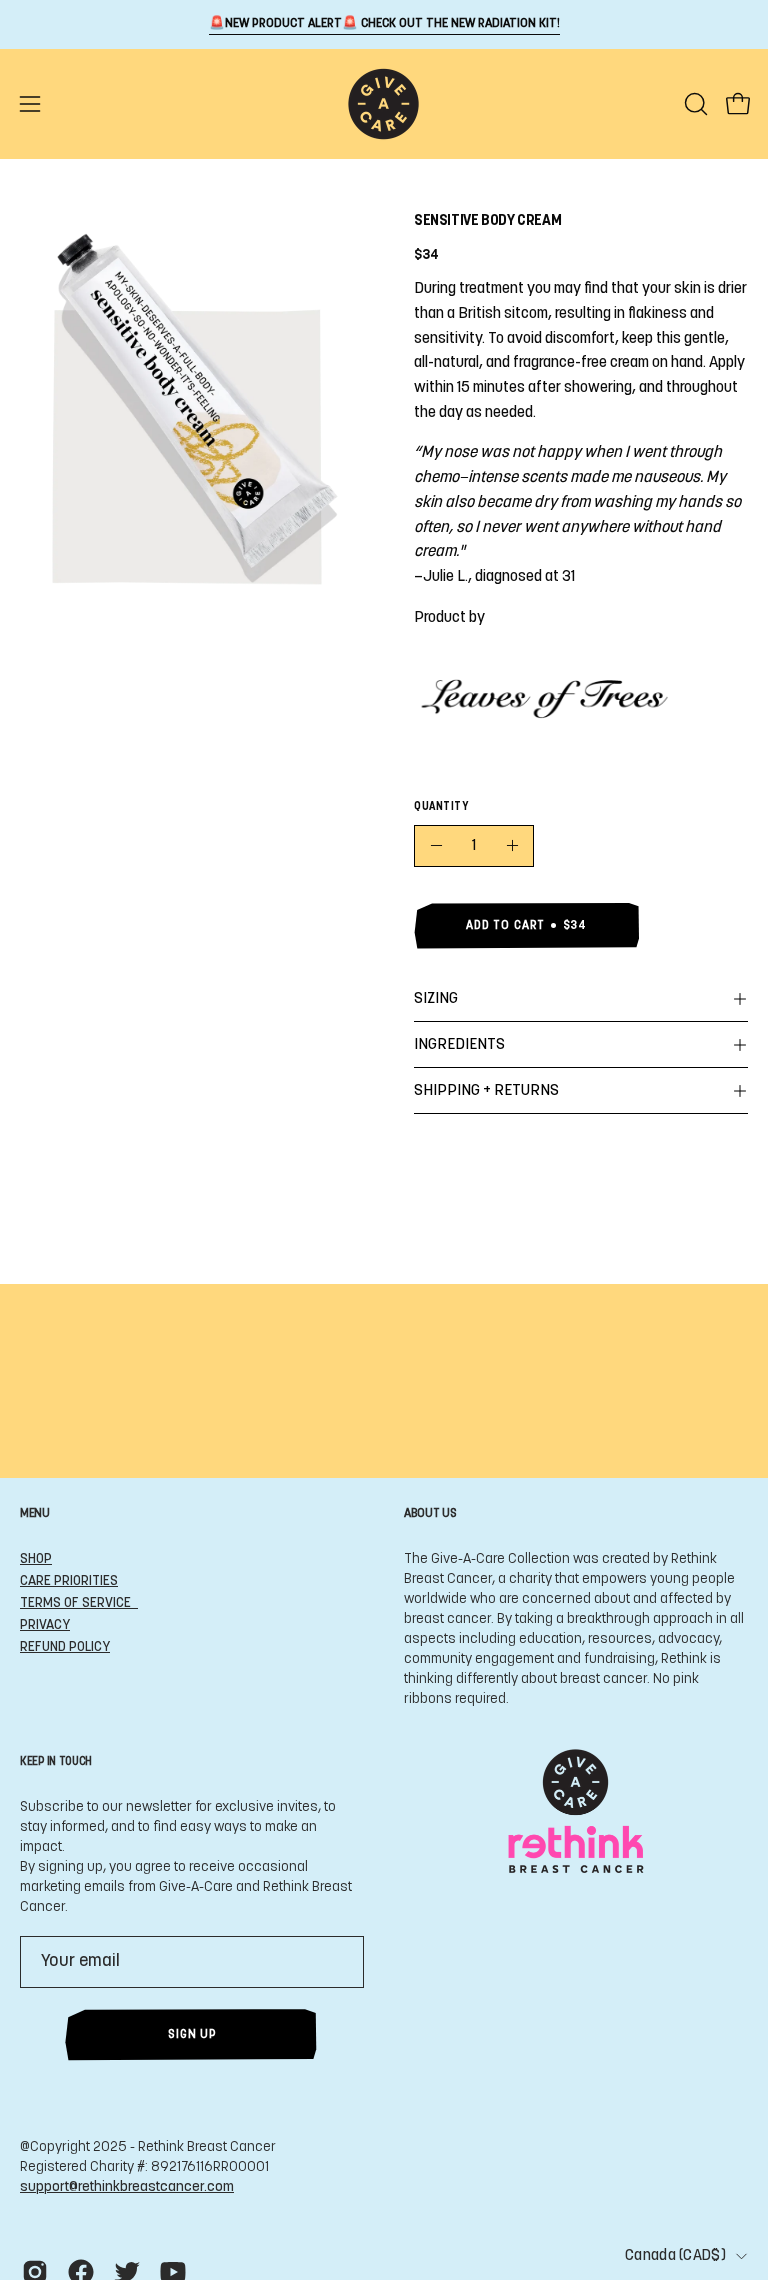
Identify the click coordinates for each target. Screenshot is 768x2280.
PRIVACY (45, 1625)
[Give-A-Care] (384, 104)
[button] (694, 104)
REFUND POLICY (65, 1647)
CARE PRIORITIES (69, 1581)
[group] (384, 24)
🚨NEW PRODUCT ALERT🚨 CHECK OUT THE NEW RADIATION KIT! (384, 24)
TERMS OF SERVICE (79, 1603)
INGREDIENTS (459, 1045)
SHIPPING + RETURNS (486, 1091)
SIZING (436, 999)
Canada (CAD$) (675, 2256)
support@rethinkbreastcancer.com (127, 2187)
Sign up (192, 2035)
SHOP (36, 1559)
